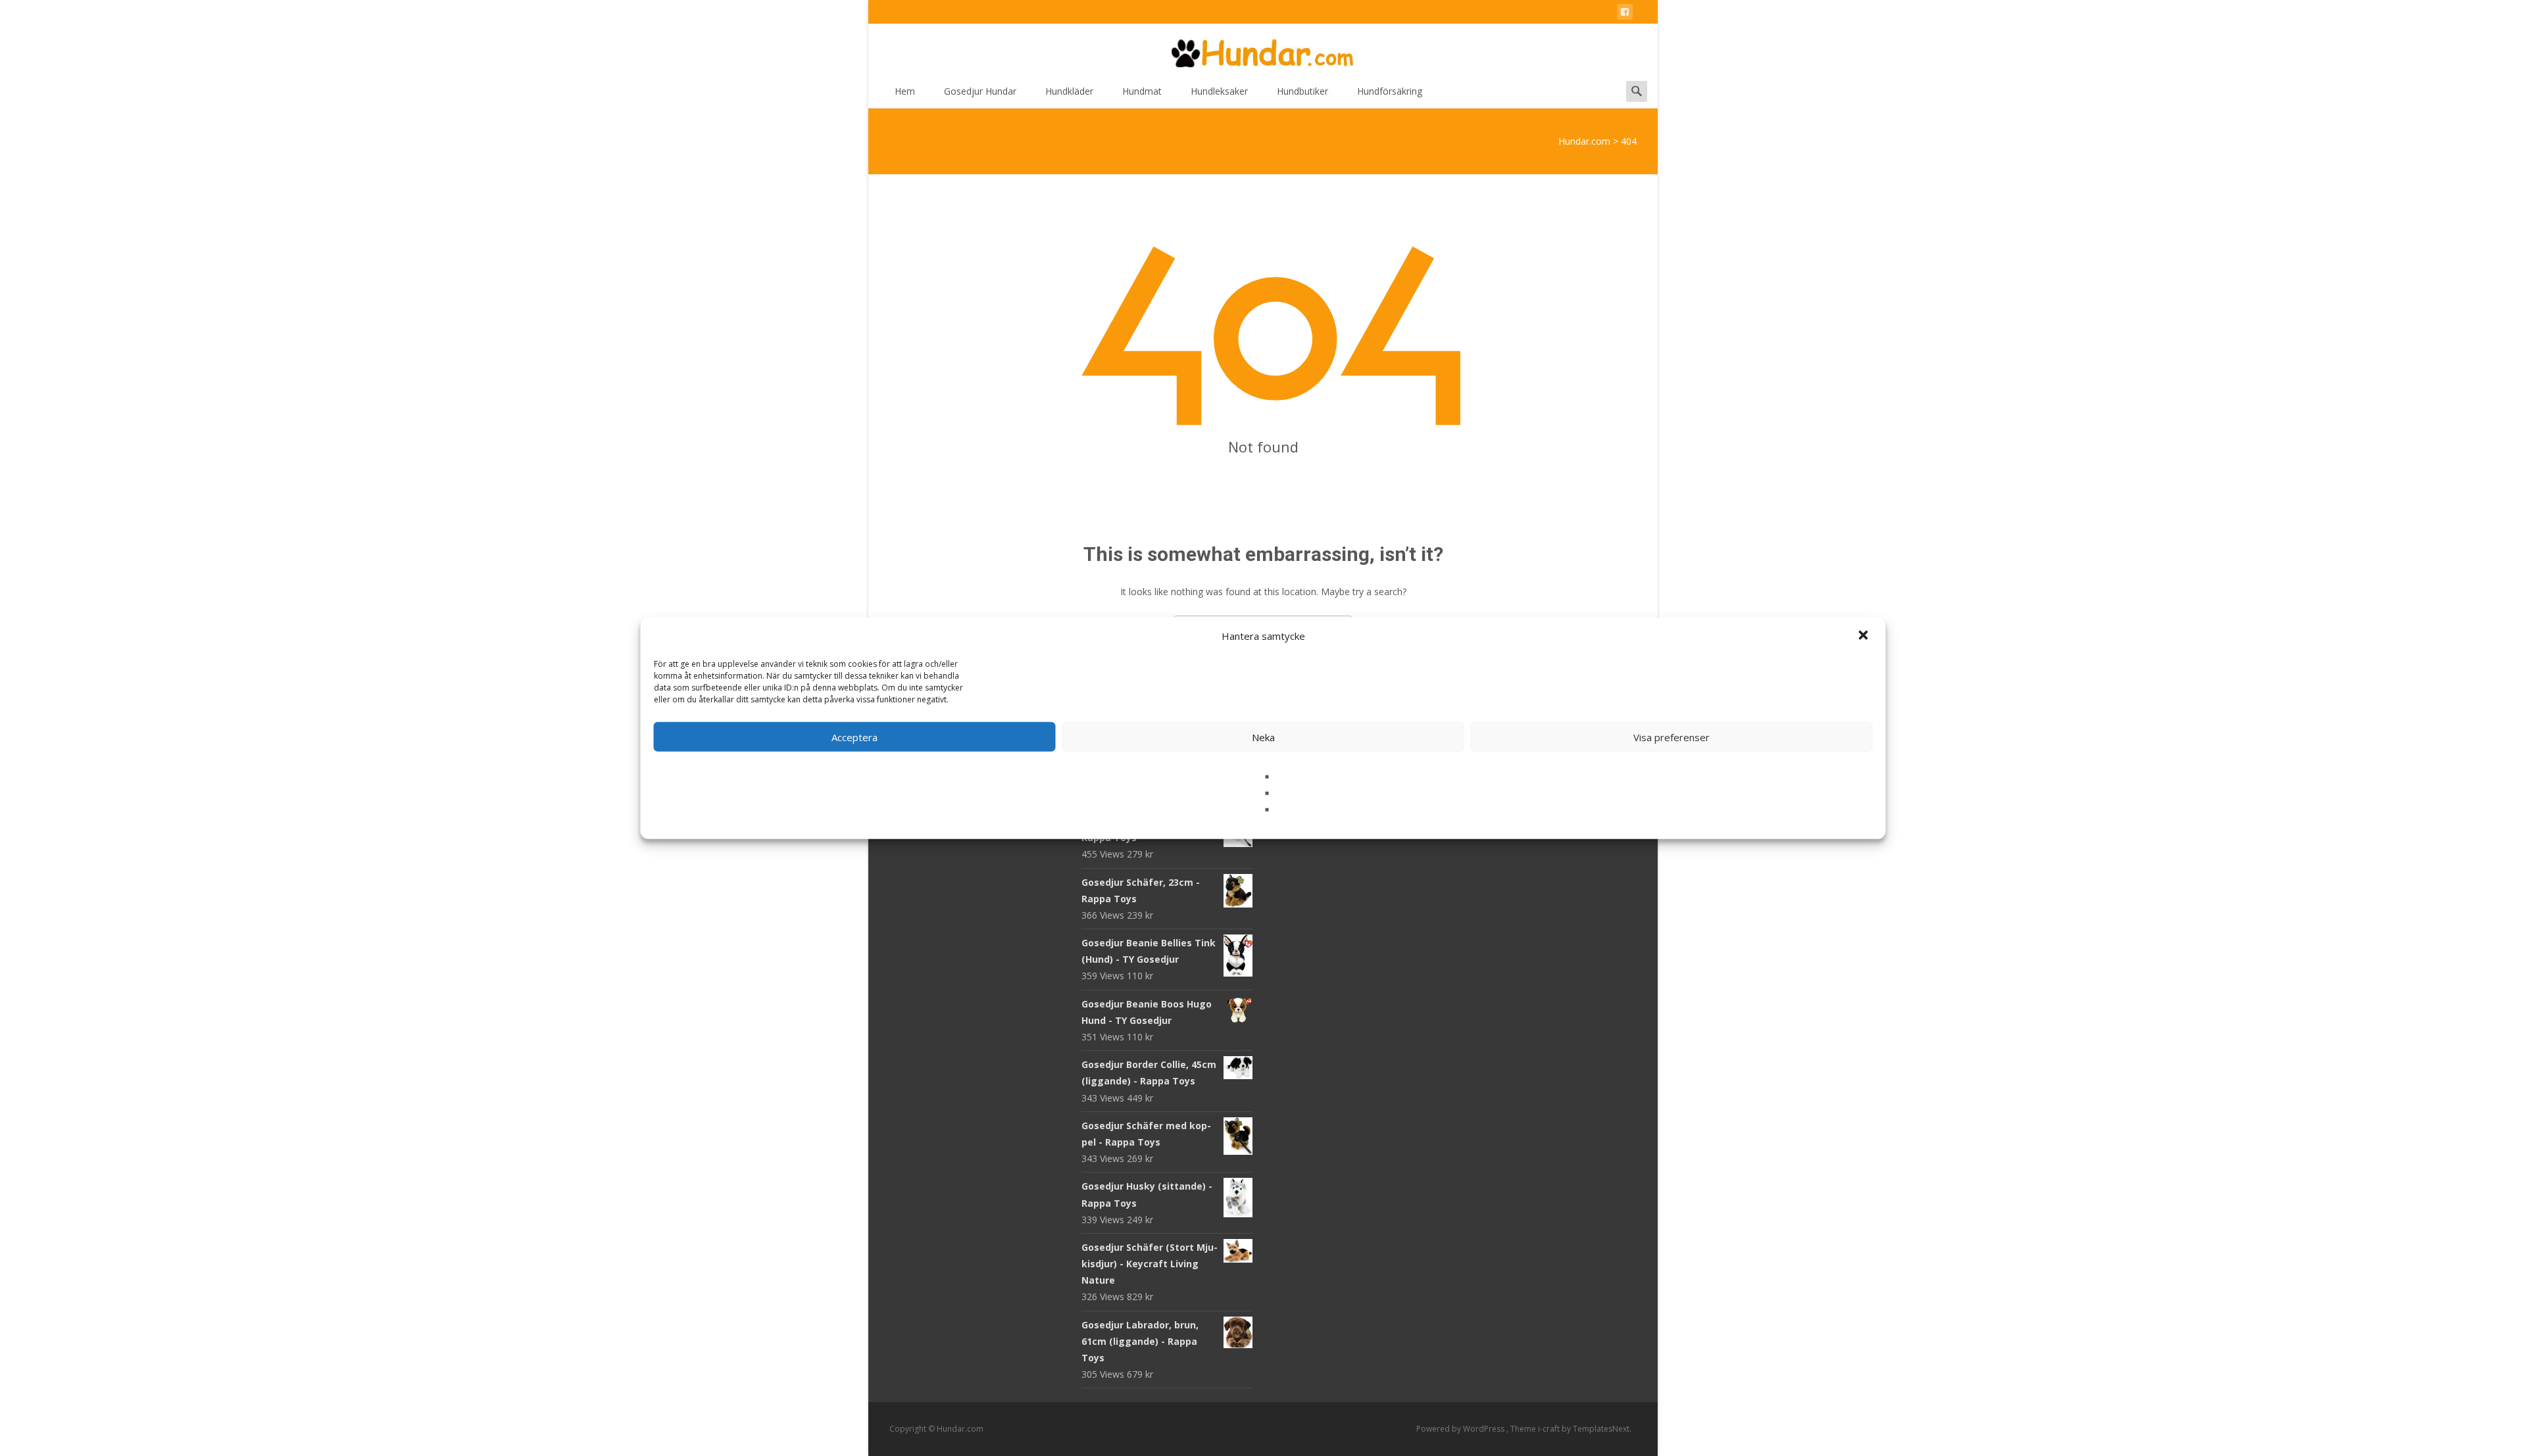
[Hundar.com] (1263, 50)
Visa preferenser (1672, 737)
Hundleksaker (1219, 91)
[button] (1865, 636)
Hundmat (1142, 91)
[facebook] (1625, 14)
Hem (905, 91)
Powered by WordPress (1461, 1429)
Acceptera (854, 737)
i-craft (1550, 1429)
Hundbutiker (1302, 91)
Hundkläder (1069, 91)
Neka (1263, 737)
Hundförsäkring (1390, 91)
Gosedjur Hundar (980, 91)
